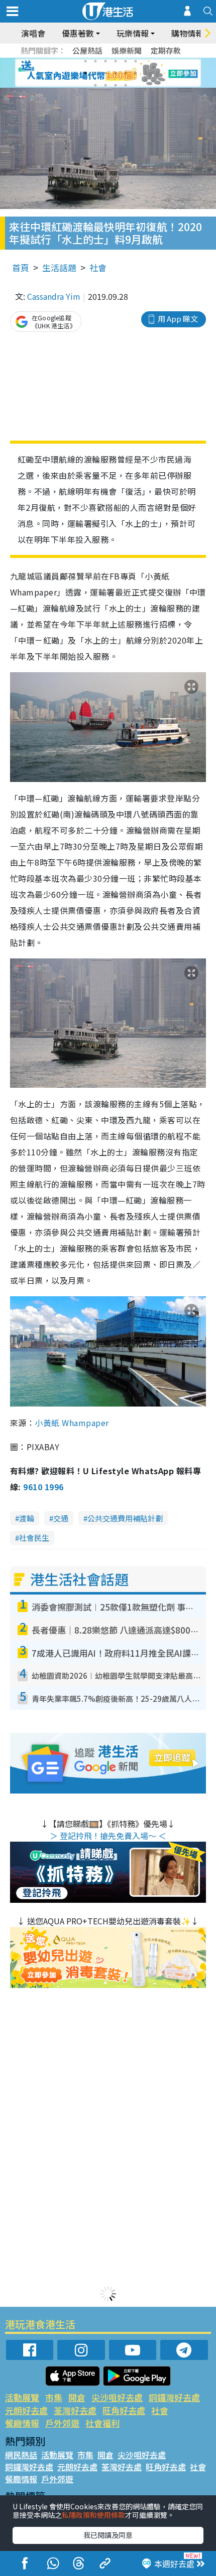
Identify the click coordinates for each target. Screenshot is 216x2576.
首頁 (21, 267)
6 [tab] (136, 61)
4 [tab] (116, 61)
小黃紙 (72, 1423)
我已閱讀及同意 (108, 2535)
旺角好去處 (124, 2410)
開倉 (77, 2397)
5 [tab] (126, 61)
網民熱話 (21, 2455)
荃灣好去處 (75, 2410)
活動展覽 (22, 2397)
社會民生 (34, 1538)
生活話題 (59, 267)
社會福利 (102, 2423)
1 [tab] (85, 61)
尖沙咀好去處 (117, 2397)
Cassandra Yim (54, 296)
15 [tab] (116, 85)
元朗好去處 (26, 2410)
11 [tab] (126, 73)
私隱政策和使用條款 (93, 2515)
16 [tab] (126, 85)
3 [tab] (105, 61)
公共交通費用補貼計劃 (125, 1518)
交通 (61, 1518)
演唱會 (33, 33)
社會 (98, 267)
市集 (54, 2397)
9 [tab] (105, 73)
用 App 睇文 (178, 319)
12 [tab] (136, 73)
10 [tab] (116, 73)
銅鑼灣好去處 (174, 2397)
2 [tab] (95, 61)
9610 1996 (43, 1487)
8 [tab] (95, 73)
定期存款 (166, 50)
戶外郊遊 (62, 2423)
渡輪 (27, 1518)
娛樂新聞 (127, 50)
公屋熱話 (87, 50)
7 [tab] (85, 73)
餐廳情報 (22, 2423)
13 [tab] (95, 85)
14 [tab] (105, 85)
